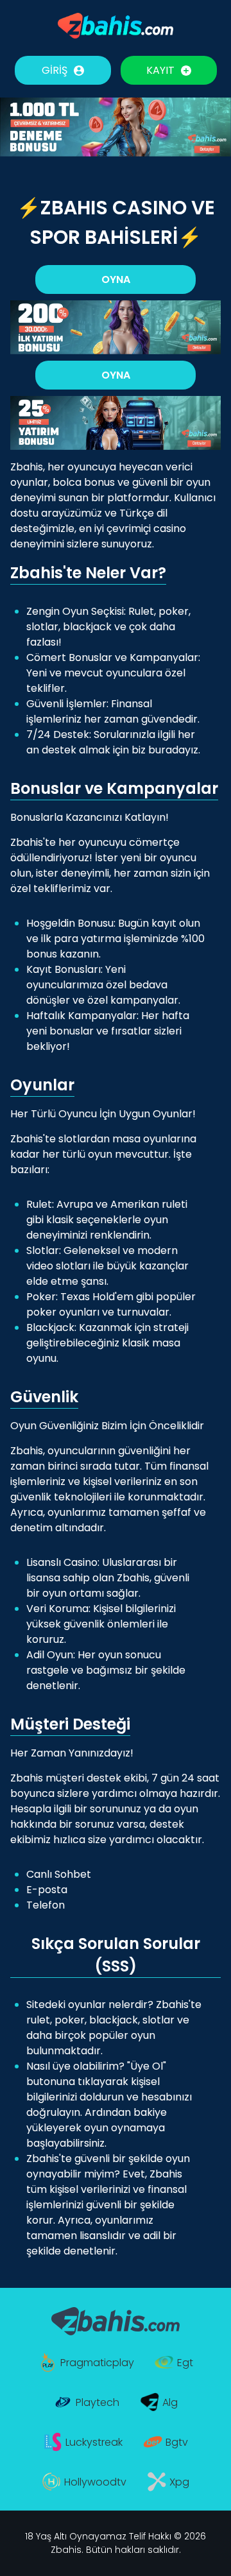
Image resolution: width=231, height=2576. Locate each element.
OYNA (116, 279)
